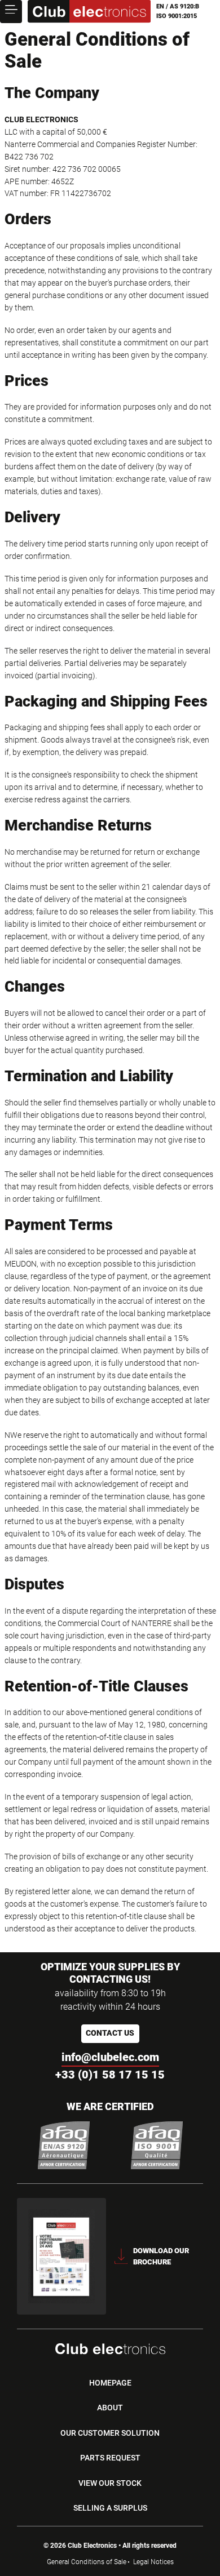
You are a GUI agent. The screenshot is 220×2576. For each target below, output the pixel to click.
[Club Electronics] (89, 12)
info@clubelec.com (110, 2057)
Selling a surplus (110, 2508)
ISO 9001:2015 (177, 16)
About (110, 2408)
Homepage (110, 2383)
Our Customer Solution (110, 2433)
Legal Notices (153, 2562)
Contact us (110, 2033)
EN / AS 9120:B (178, 6)
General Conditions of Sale (87, 2562)
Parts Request (110, 2458)
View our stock (110, 2483)
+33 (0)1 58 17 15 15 (110, 2075)
